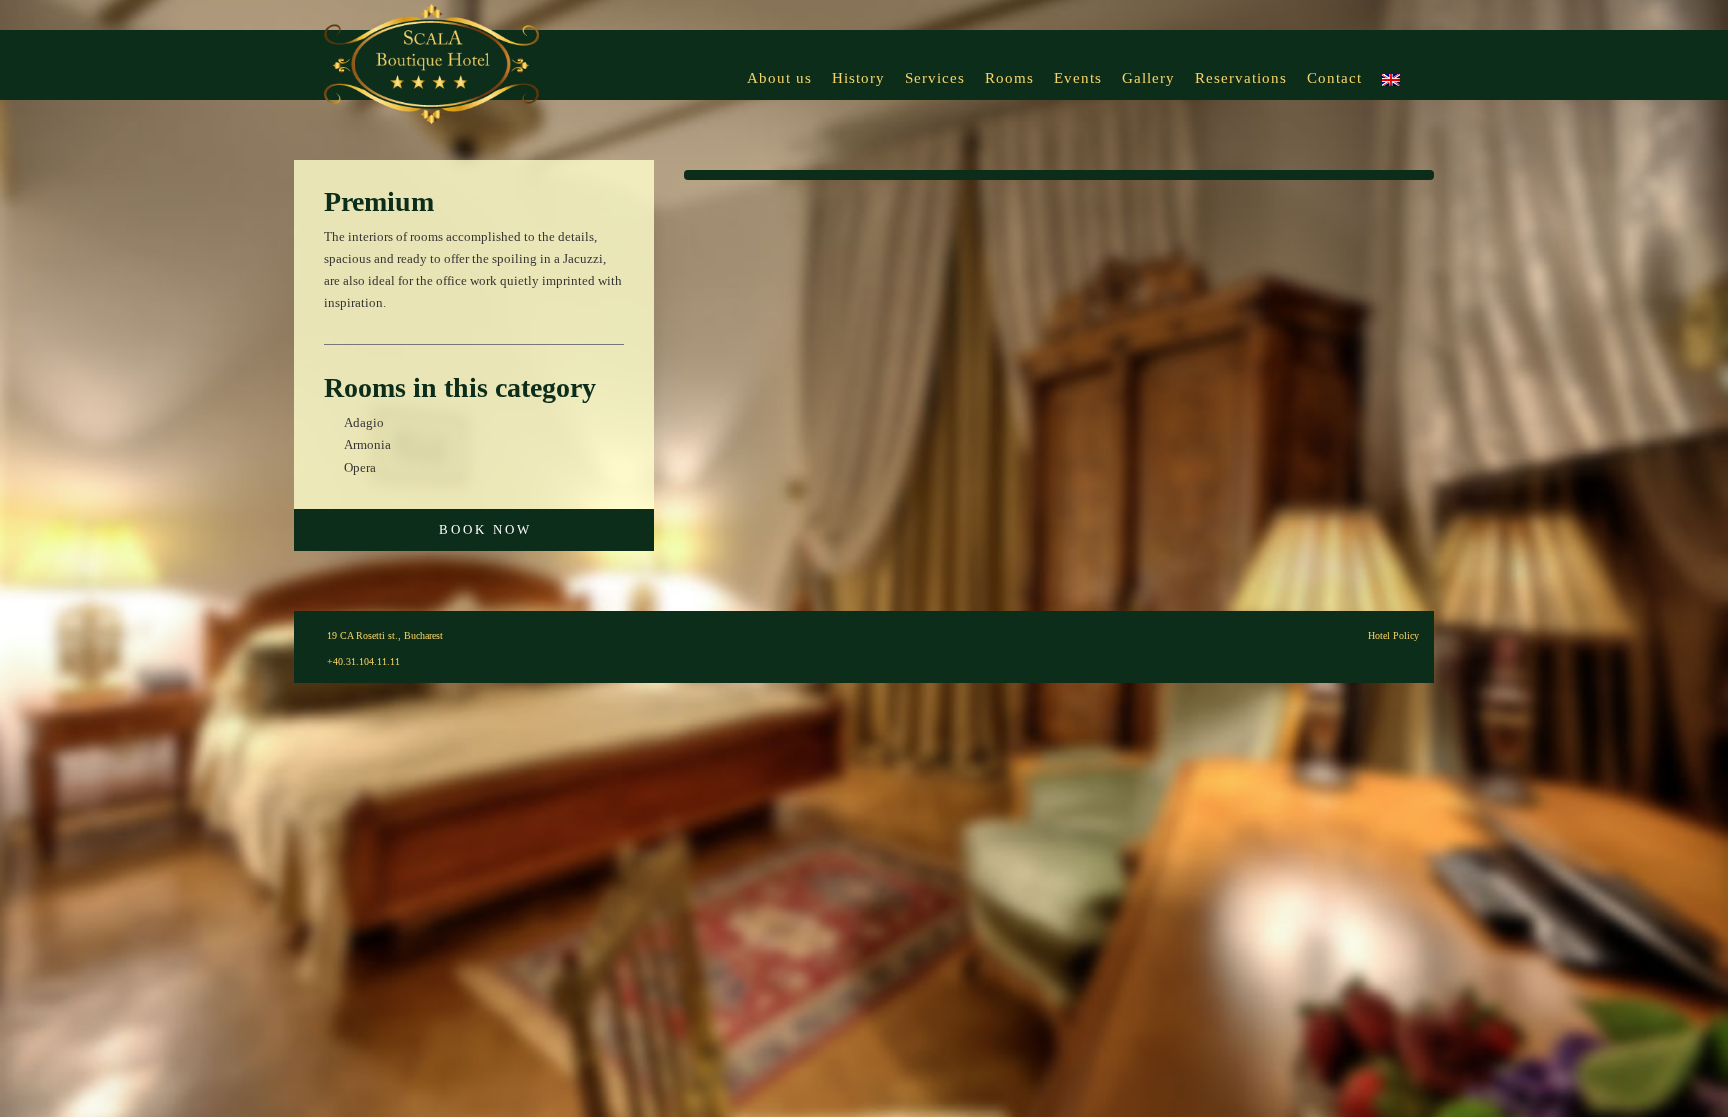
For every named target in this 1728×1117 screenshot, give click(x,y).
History (858, 78)
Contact (1334, 78)
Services (935, 78)
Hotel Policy (1393, 635)
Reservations (1241, 78)
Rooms (1009, 78)
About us (779, 78)
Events (1078, 78)
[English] (1391, 65)
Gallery (1148, 78)
